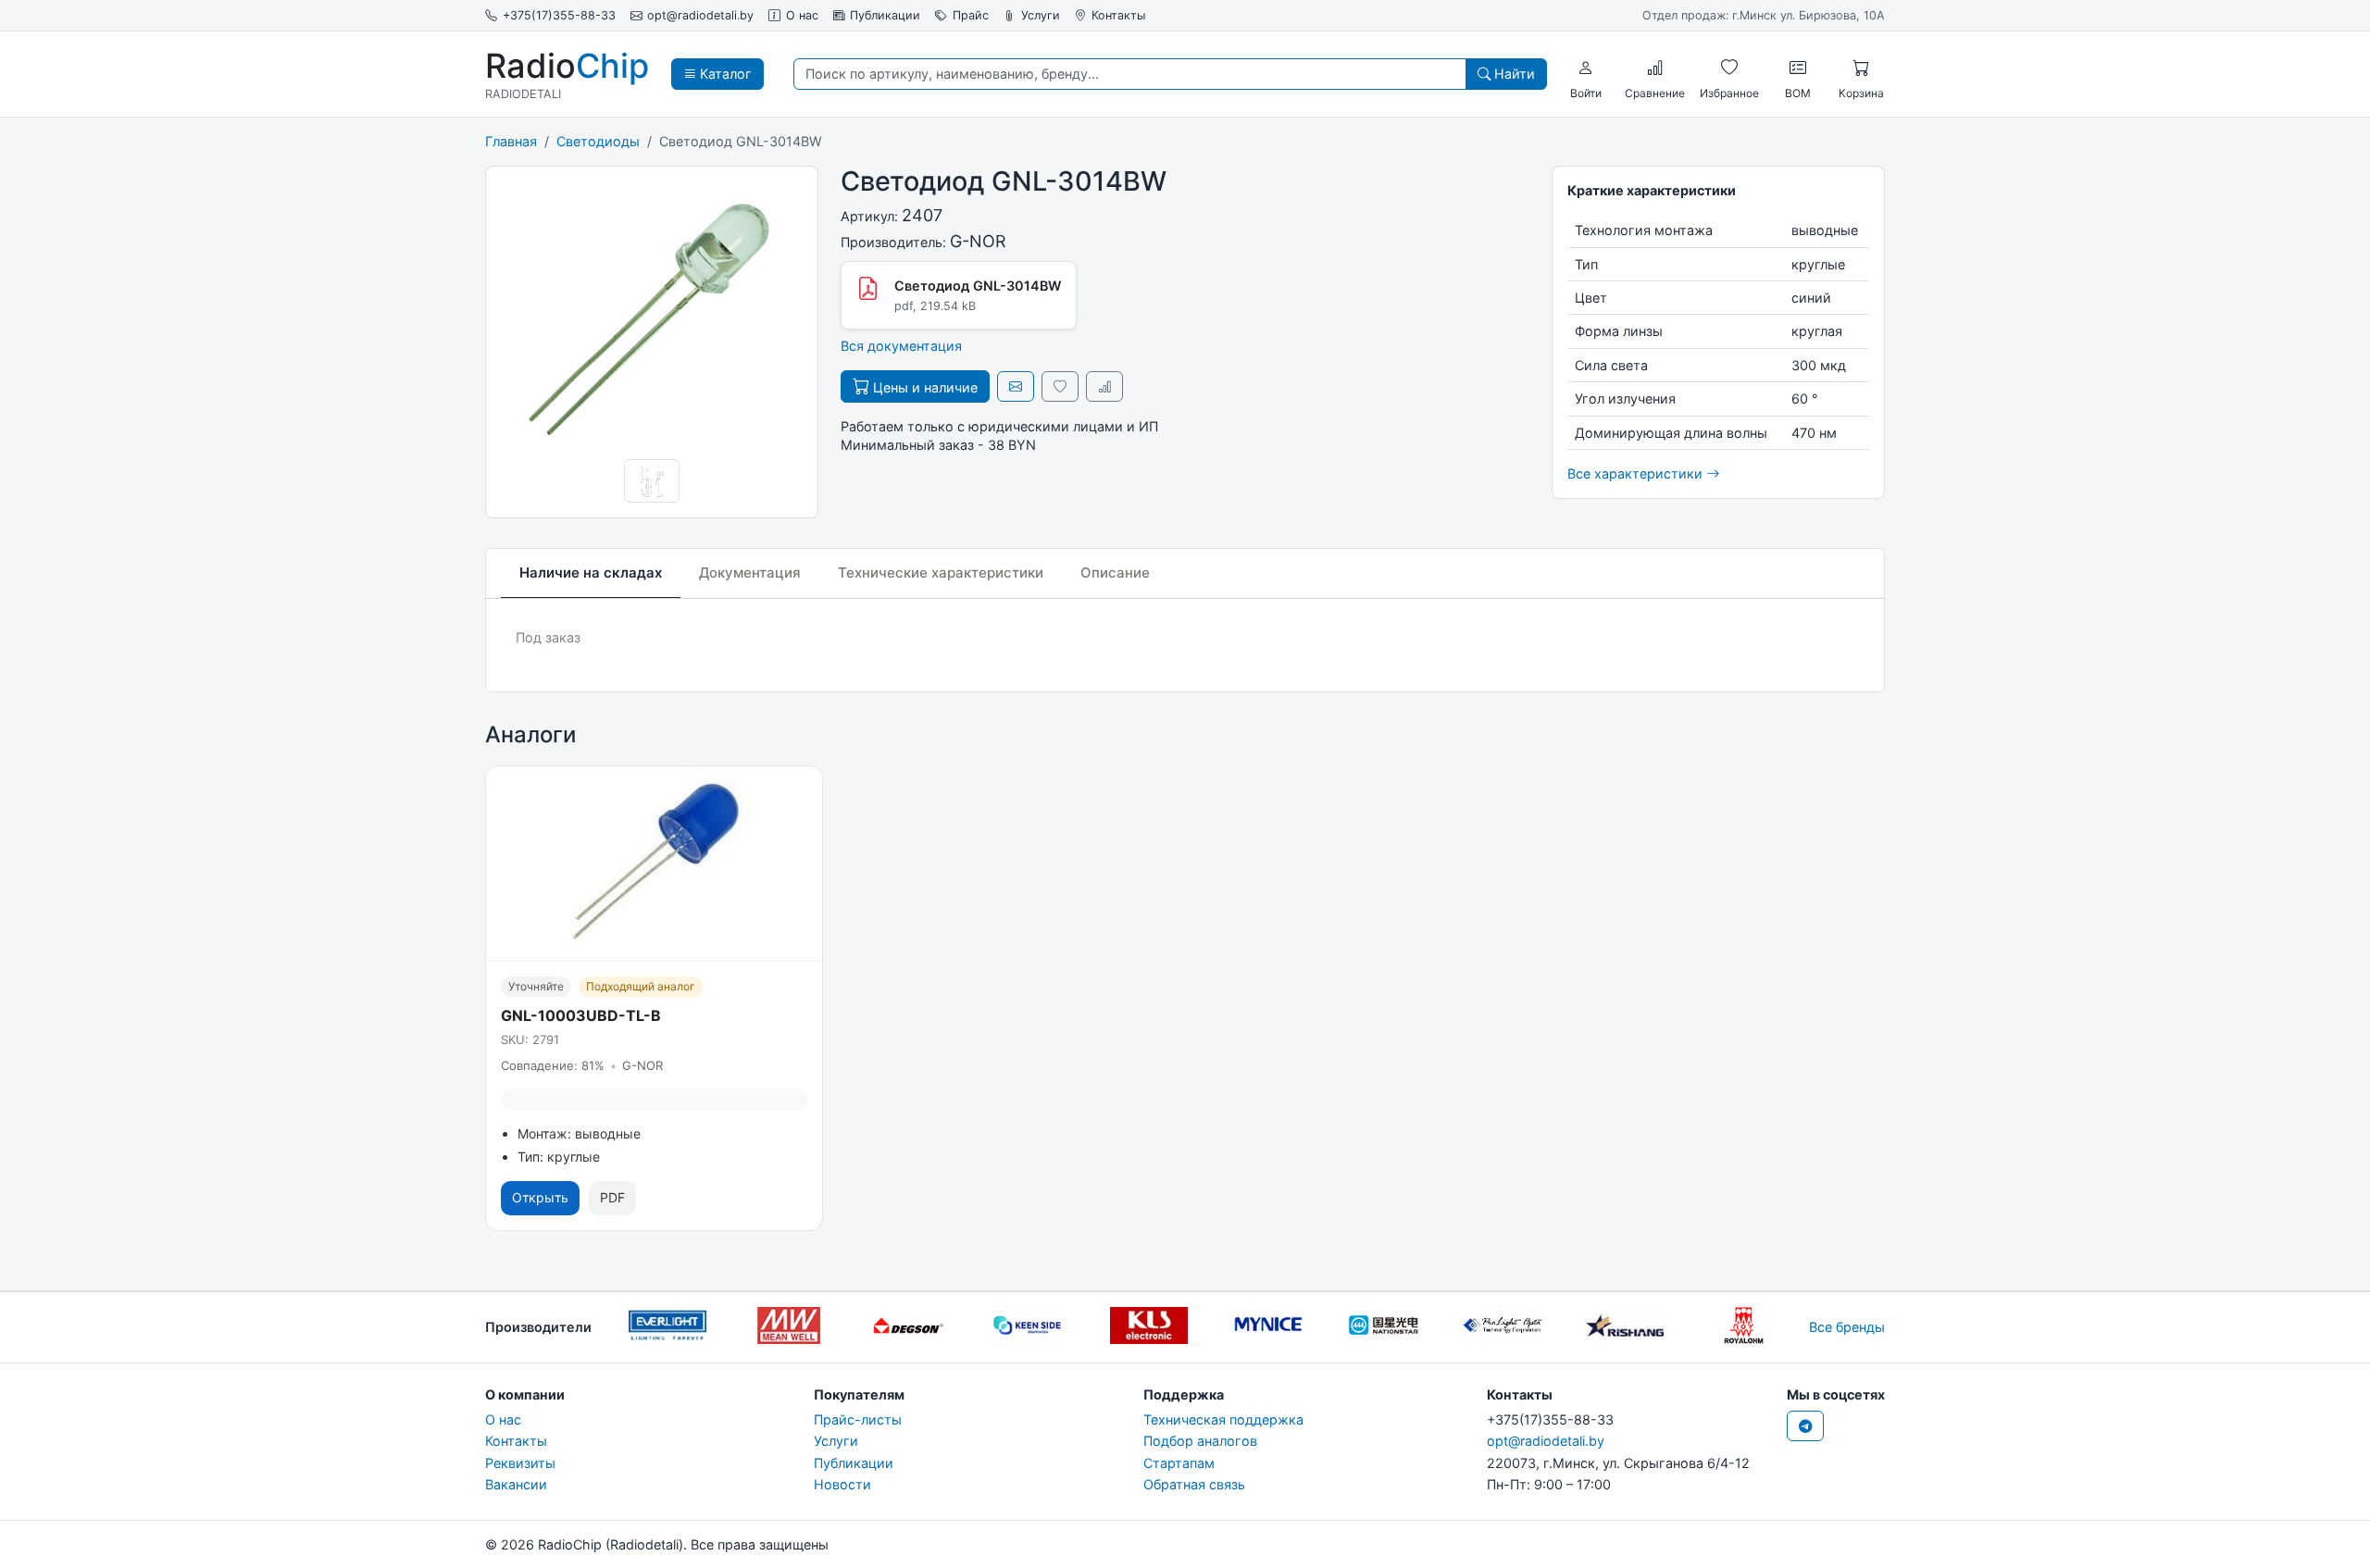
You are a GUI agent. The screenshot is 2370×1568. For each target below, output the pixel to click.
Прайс (971, 15)
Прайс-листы (858, 1419)
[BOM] (1798, 68)
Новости (842, 1484)
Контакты (1118, 15)
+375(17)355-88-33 (559, 15)
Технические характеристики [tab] (941, 572)
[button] (1586, 68)
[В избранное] (1060, 386)
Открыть (540, 1197)
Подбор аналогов (1200, 1441)
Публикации (885, 15)
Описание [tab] (1115, 572)
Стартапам (1179, 1463)
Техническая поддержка (1223, 1419)
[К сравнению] (1104, 386)
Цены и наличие (923, 387)
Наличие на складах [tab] (591, 572)
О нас (802, 15)
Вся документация (901, 346)
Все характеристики (1637, 473)
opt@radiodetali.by (700, 15)
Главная (511, 141)
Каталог (724, 74)
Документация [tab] (750, 572)
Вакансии (516, 1484)
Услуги (1041, 15)
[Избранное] (1729, 68)
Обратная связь (1194, 1484)
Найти (1513, 74)
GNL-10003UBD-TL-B (581, 1015)
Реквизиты (520, 1463)
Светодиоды (598, 141)
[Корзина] (1861, 68)
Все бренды (1847, 1327)
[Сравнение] (1655, 68)
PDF (612, 1197)
